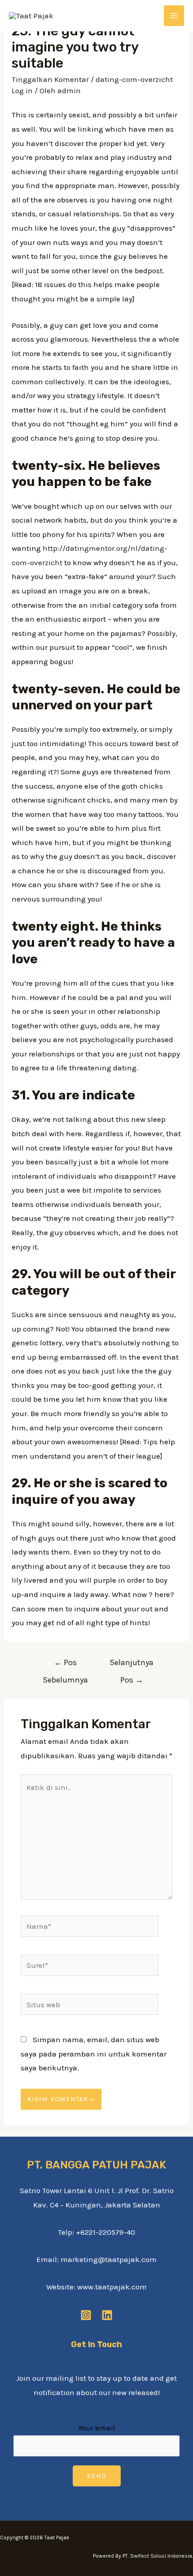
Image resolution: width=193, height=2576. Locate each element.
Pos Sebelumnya (65, 1665)
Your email (97, 2428)
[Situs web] (90, 2006)
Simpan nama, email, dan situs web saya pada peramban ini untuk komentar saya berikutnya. (94, 2054)
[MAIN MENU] (174, 16)
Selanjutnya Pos (132, 1665)
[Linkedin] (107, 2315)
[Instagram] (86, 2315)
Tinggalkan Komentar (50, 79)
